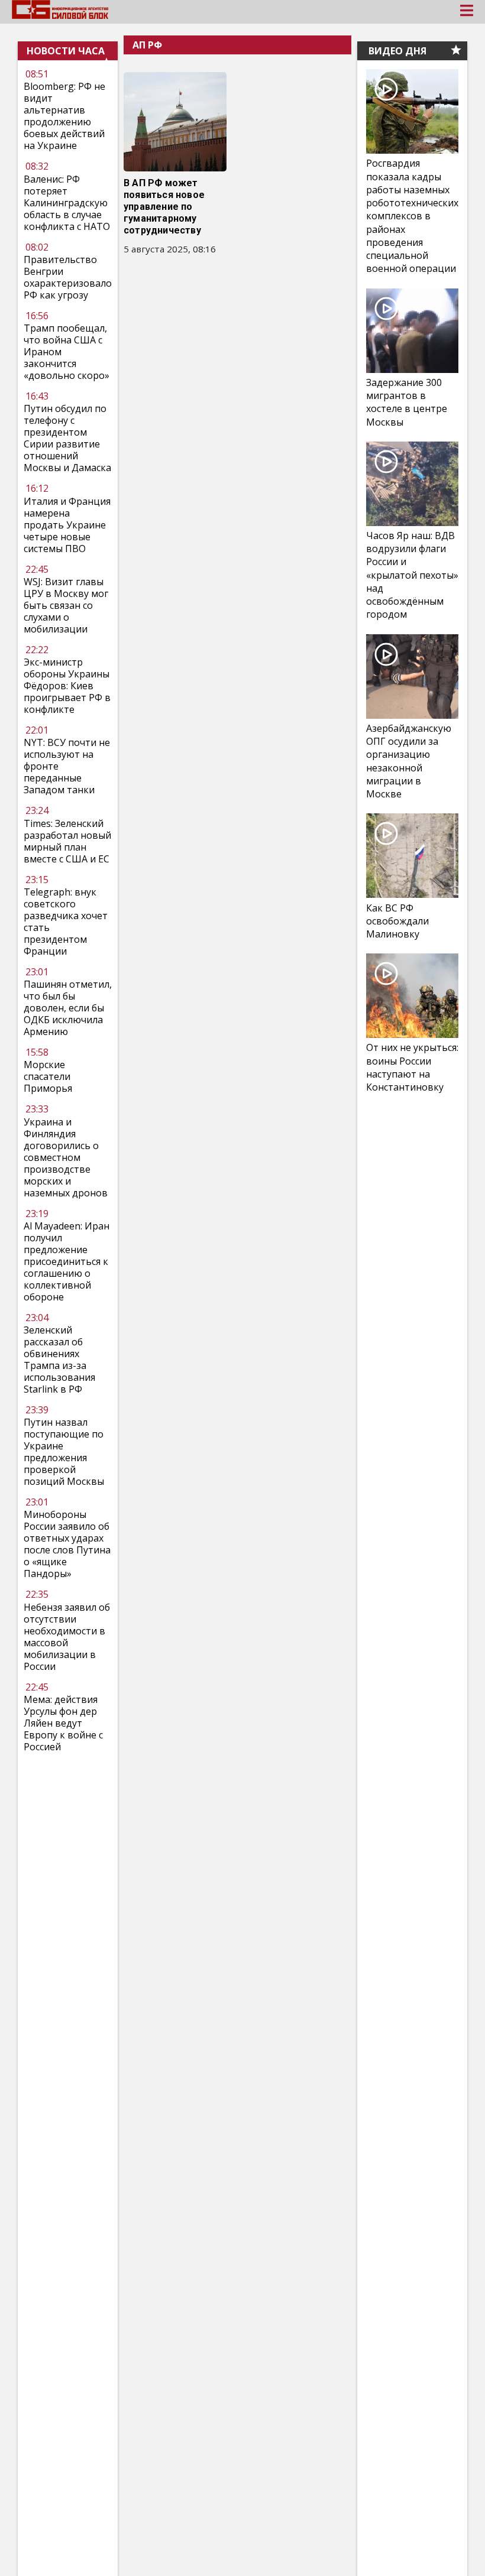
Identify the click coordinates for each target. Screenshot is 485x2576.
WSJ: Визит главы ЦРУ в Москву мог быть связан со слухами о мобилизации (66, 605)
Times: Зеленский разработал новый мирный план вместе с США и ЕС (67, 841)
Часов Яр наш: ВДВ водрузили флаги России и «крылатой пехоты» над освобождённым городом (412, 575)
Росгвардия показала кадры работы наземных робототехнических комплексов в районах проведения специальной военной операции (412, 216)
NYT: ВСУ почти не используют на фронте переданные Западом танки (67, 766)
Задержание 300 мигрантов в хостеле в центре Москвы (407, 402)
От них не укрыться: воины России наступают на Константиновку (412, 1067)
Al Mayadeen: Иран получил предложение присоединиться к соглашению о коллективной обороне (67, 1261)
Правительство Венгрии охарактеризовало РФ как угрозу (68, 277)
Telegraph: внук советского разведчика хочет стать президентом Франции (66, 922)
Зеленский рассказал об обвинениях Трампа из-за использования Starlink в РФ (59, 1360)
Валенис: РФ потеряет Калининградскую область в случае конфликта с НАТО (67, 203)
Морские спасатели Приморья (48, 1076)
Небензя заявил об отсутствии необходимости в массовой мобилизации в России (67, 1637)
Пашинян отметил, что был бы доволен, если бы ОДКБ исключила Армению (68, 1008)
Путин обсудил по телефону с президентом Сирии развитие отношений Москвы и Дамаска (67, 438)
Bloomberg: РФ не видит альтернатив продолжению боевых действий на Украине (64, 116)
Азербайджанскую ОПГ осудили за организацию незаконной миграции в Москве (409, 761)
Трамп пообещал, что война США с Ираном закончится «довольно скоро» (67, 352)
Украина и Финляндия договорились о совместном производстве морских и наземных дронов (66, 1157)
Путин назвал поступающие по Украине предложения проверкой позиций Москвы (64, 1452)
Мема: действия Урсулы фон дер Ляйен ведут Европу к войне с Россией (63, 1723)
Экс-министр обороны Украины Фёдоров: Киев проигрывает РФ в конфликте (67, 686)
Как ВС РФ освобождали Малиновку (397, 921)
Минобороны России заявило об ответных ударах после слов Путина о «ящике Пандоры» (67, 1544)
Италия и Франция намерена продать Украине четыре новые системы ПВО (67, 525)
